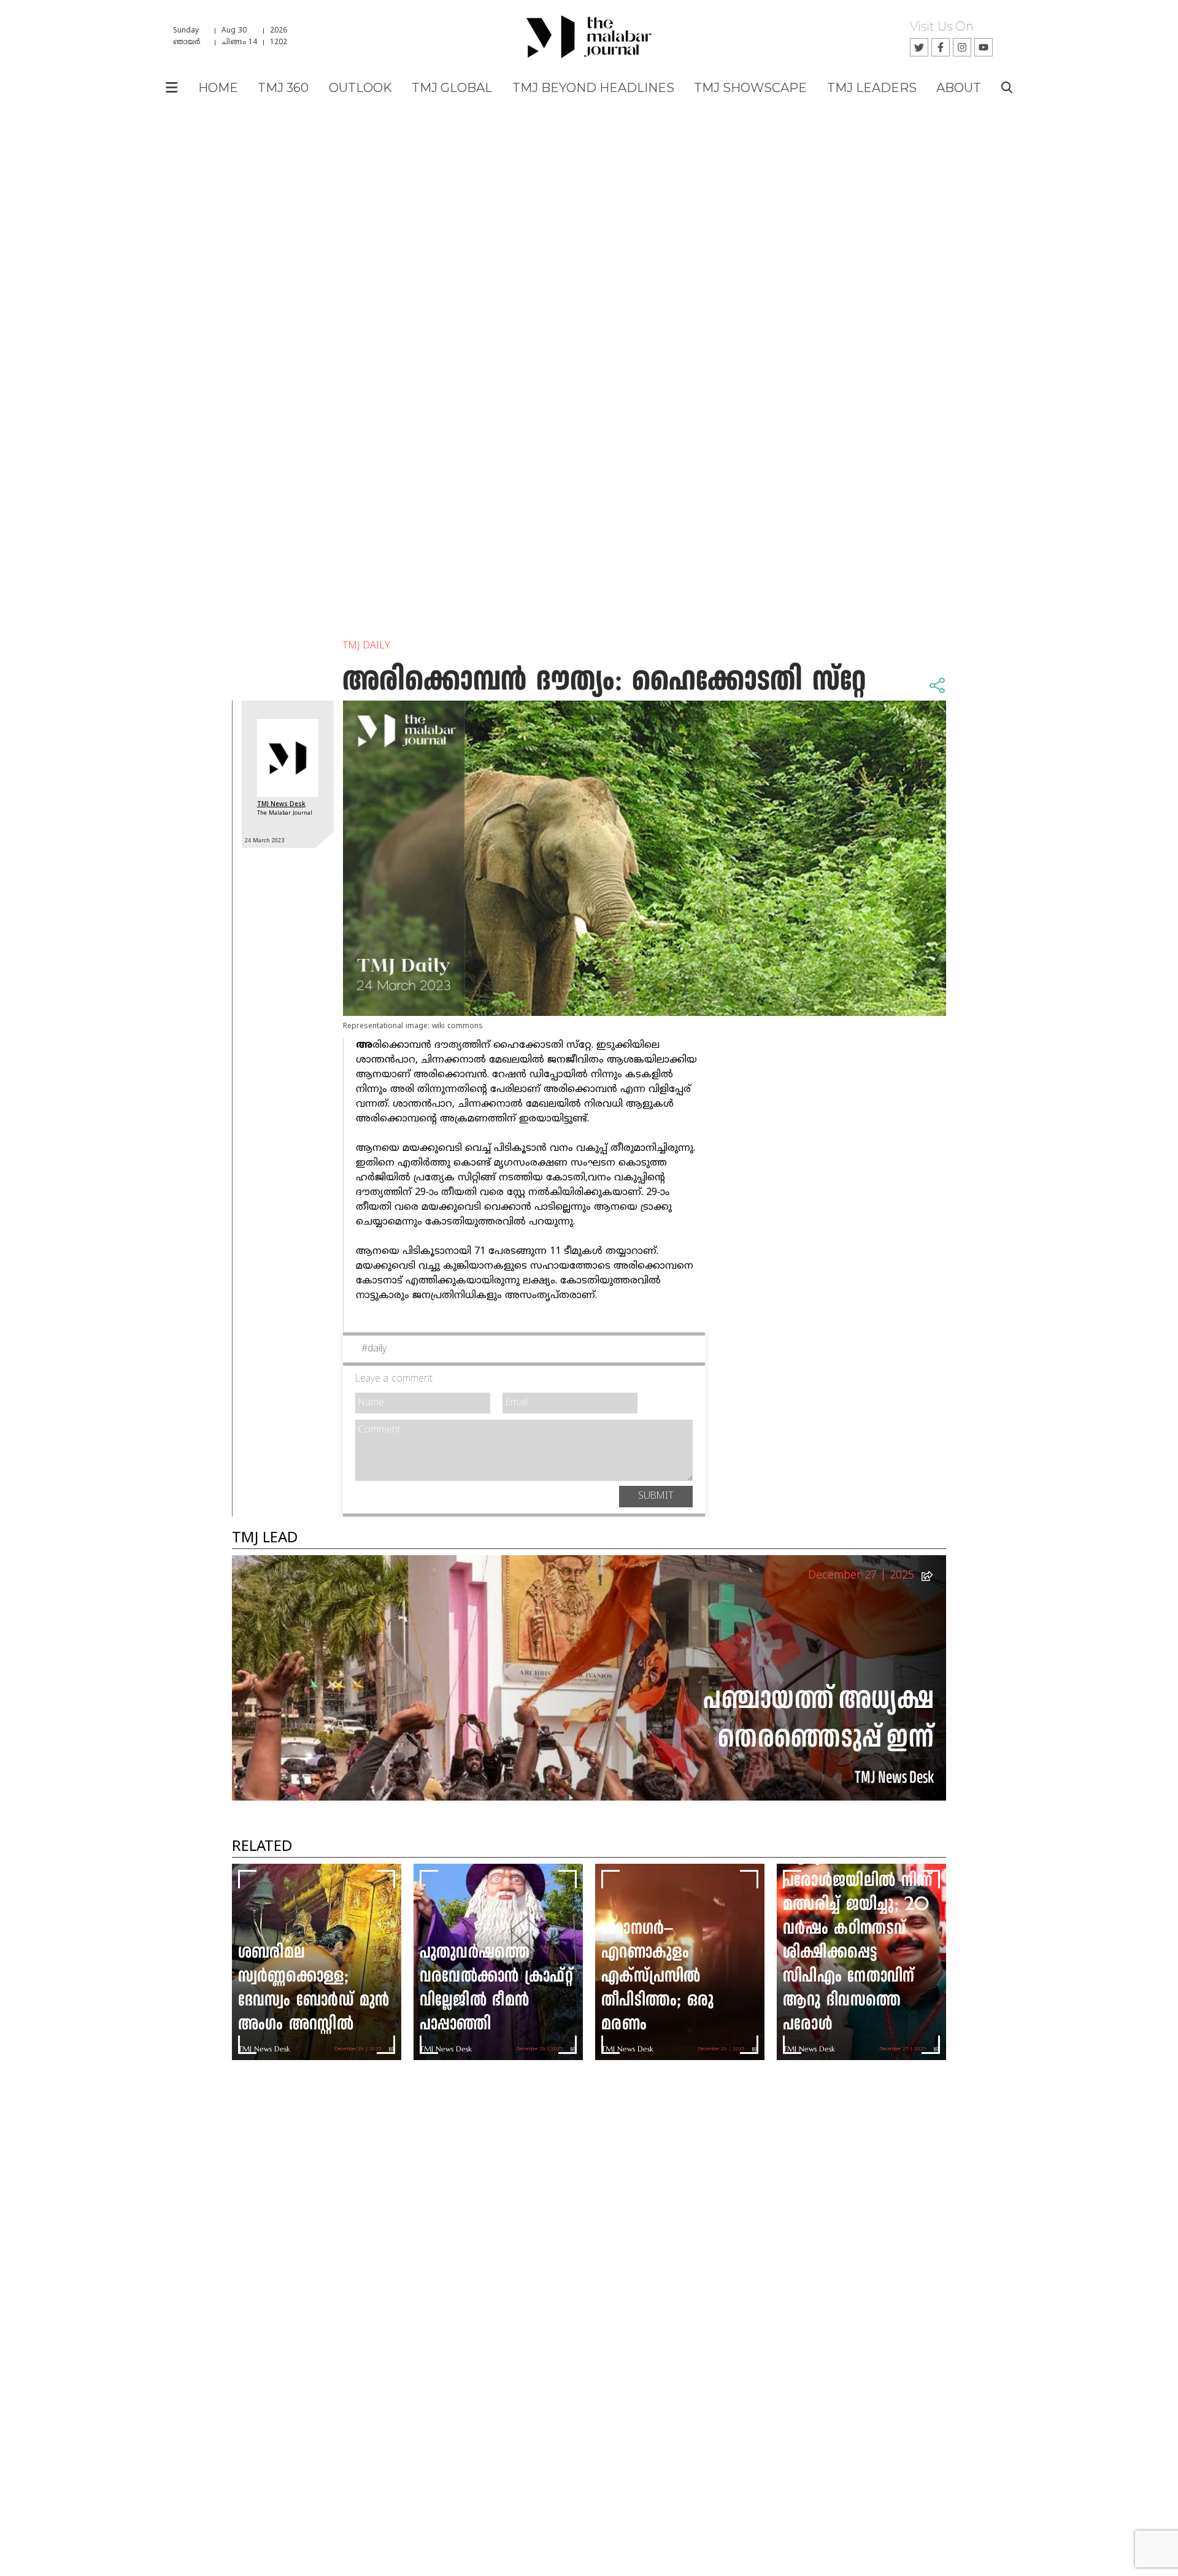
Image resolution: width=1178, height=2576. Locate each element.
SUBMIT (656, 1496)
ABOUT (959, 88)
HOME (218, 88)
